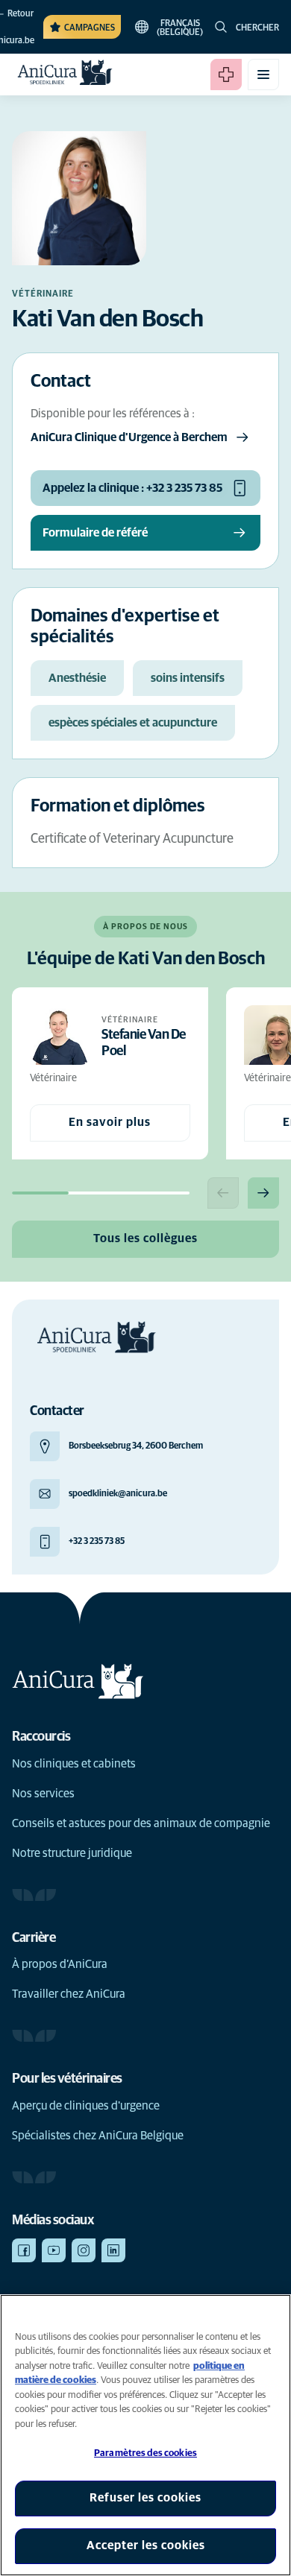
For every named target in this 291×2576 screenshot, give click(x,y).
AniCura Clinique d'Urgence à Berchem (129, 437)
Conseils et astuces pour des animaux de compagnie (141, 1823)
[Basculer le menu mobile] (263, 75)
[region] (145, 2435)
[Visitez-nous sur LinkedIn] (113, 2250)
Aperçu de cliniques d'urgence (86, 2106)
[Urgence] (226, 75)
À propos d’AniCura (60, 1964)
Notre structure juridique (72, 1853)
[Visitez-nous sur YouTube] (54, 2250)
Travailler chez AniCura (69, 1994)
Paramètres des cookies (145, 2453)
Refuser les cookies (145, 2498)
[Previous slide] (223, 1193)
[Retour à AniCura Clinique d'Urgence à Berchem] (65, 75)
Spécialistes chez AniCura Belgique (98, 2136)
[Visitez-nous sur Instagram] (84, 2250)
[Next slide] (263, 1193)
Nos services (43, 1794)
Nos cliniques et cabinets (74, 1764)
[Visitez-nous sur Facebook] (24, 2250)
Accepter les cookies (146, 2545)
